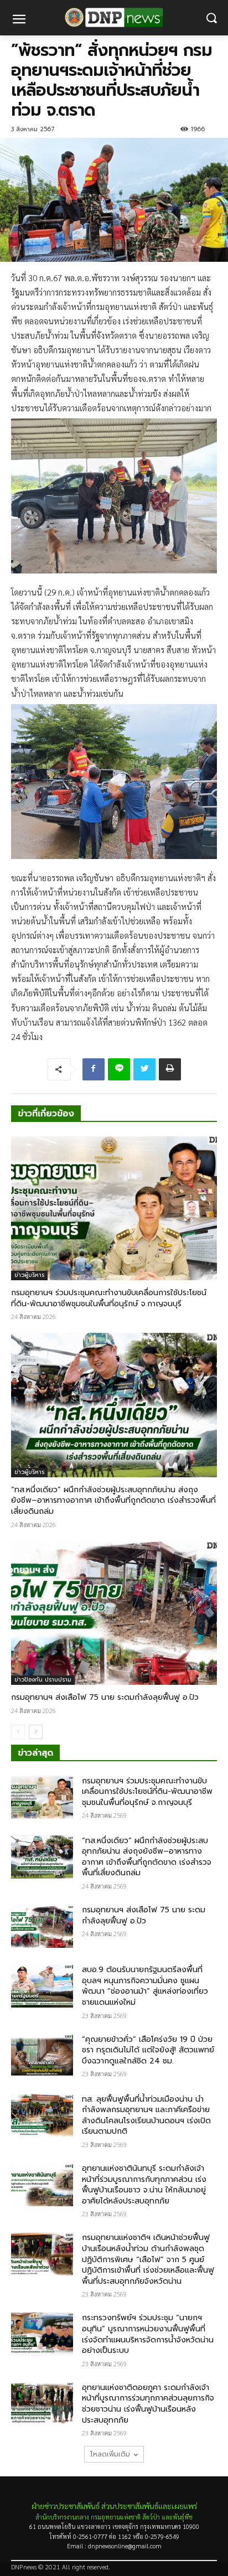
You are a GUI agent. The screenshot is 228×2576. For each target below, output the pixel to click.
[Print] (170, 1069)
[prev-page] (18, 1732)
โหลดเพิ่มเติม (110, 2454)
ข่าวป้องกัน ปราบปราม (43, 1680)
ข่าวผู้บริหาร (29, 1275)
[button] (212, 18)
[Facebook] (94, 1069)
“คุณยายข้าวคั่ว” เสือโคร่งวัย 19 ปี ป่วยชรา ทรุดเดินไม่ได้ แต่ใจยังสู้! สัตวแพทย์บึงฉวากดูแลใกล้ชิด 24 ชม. (148, 2050)
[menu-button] (19, 20)
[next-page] (36, 1732)
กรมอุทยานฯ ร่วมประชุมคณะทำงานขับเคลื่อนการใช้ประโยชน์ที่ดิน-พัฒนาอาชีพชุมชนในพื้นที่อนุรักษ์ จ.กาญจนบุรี (109, 1298)
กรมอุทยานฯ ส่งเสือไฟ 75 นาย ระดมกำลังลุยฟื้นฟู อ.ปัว (105, 1697)
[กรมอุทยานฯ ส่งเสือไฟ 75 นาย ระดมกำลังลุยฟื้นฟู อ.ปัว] (114, 1613)
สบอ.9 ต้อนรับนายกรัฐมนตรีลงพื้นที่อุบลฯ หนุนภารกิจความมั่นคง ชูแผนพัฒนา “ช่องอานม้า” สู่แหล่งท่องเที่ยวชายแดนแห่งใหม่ (145, 1986)
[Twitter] (144, 1069)
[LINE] (119, 1069)
